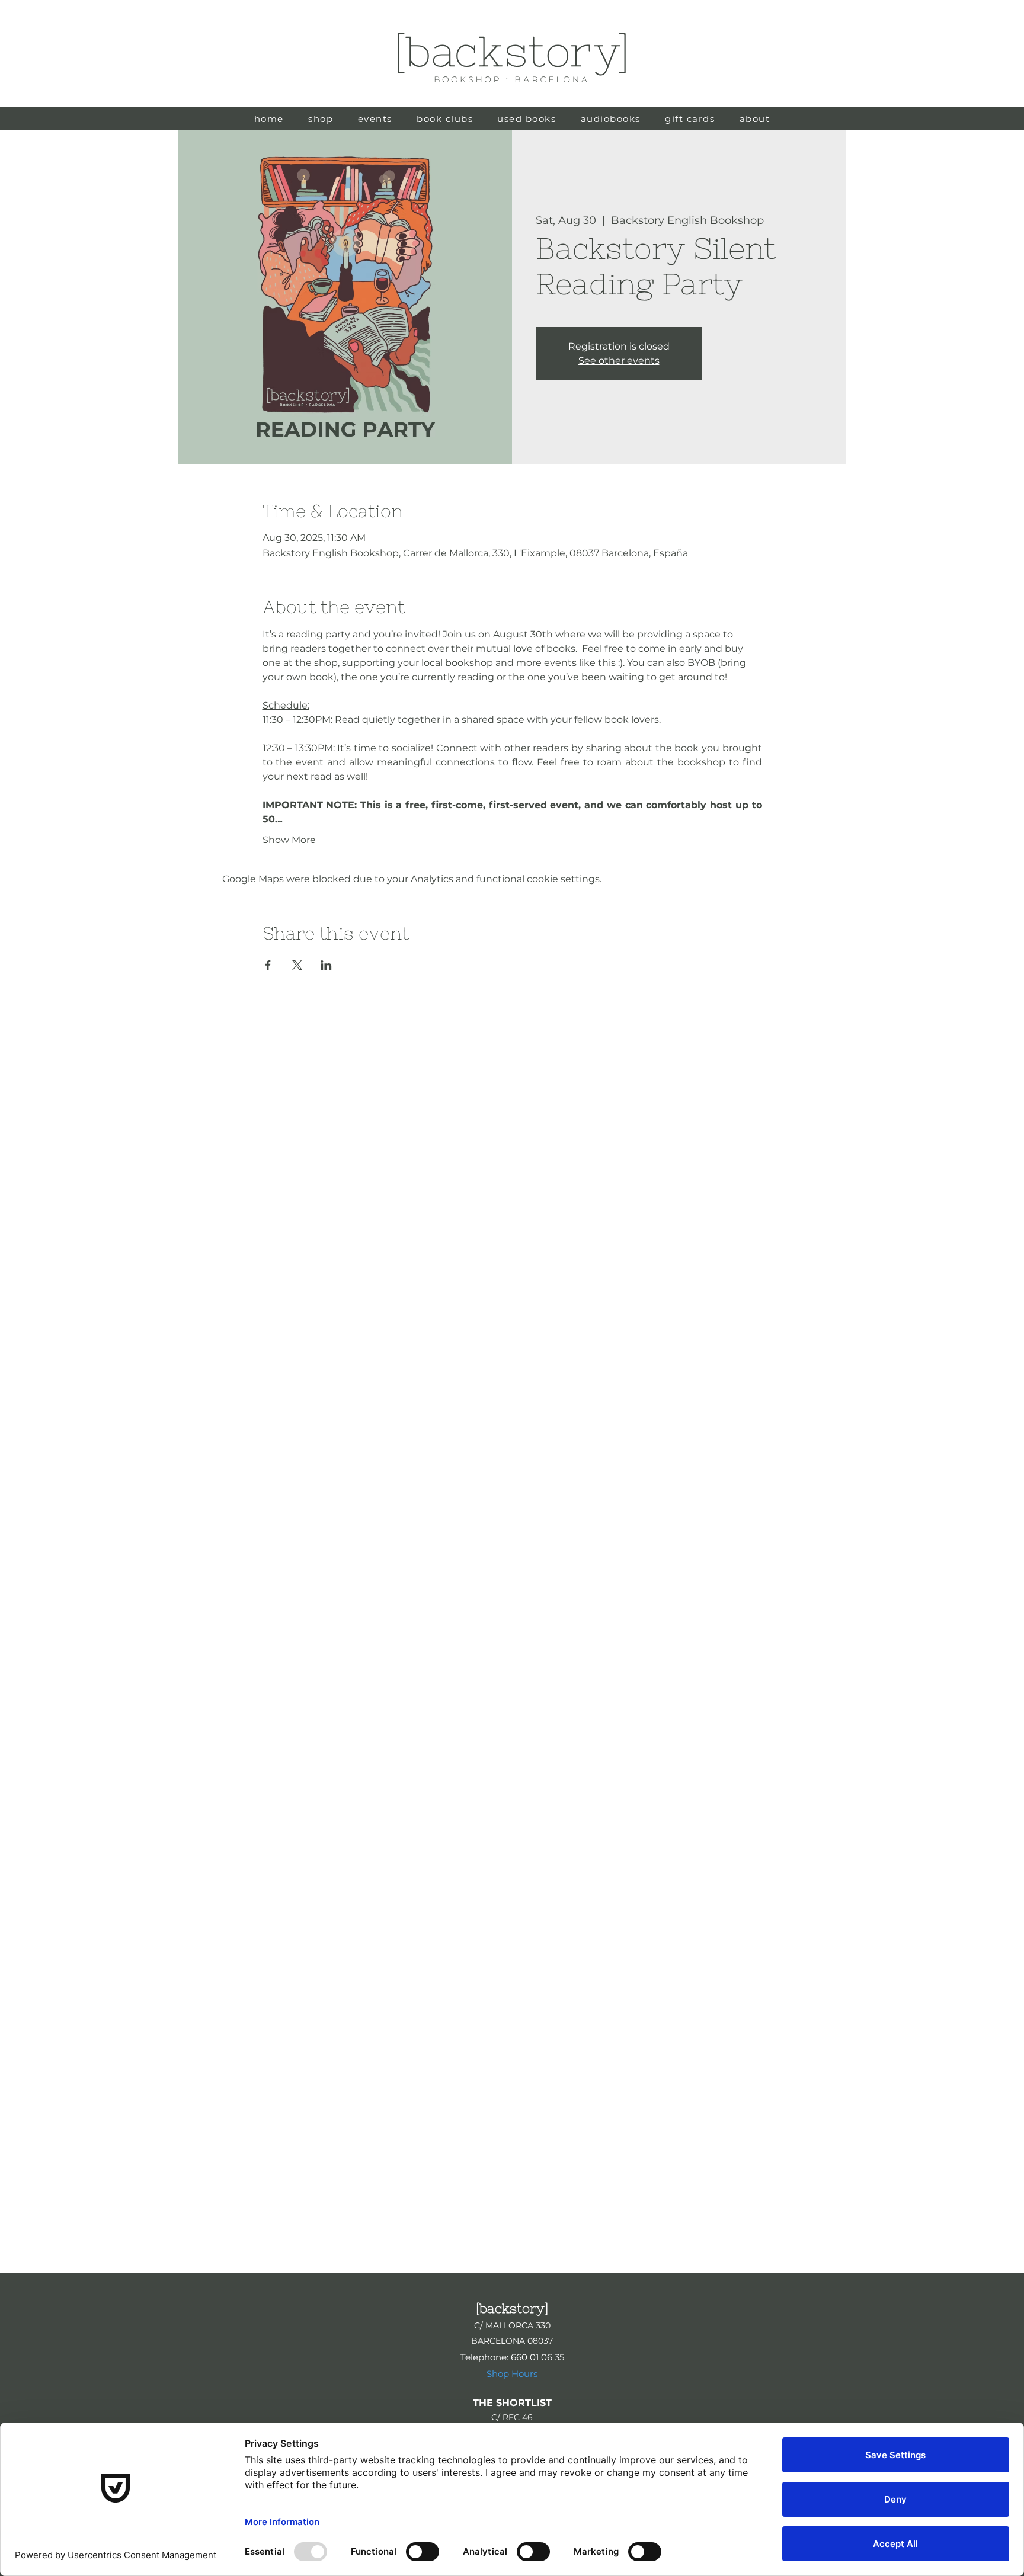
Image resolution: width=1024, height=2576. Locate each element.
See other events (619, 361)
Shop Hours (512, 2374)
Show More (289, 840)
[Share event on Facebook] (268, 965)
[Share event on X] (297, 965)
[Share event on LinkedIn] (326, 965)
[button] (527, 119)
